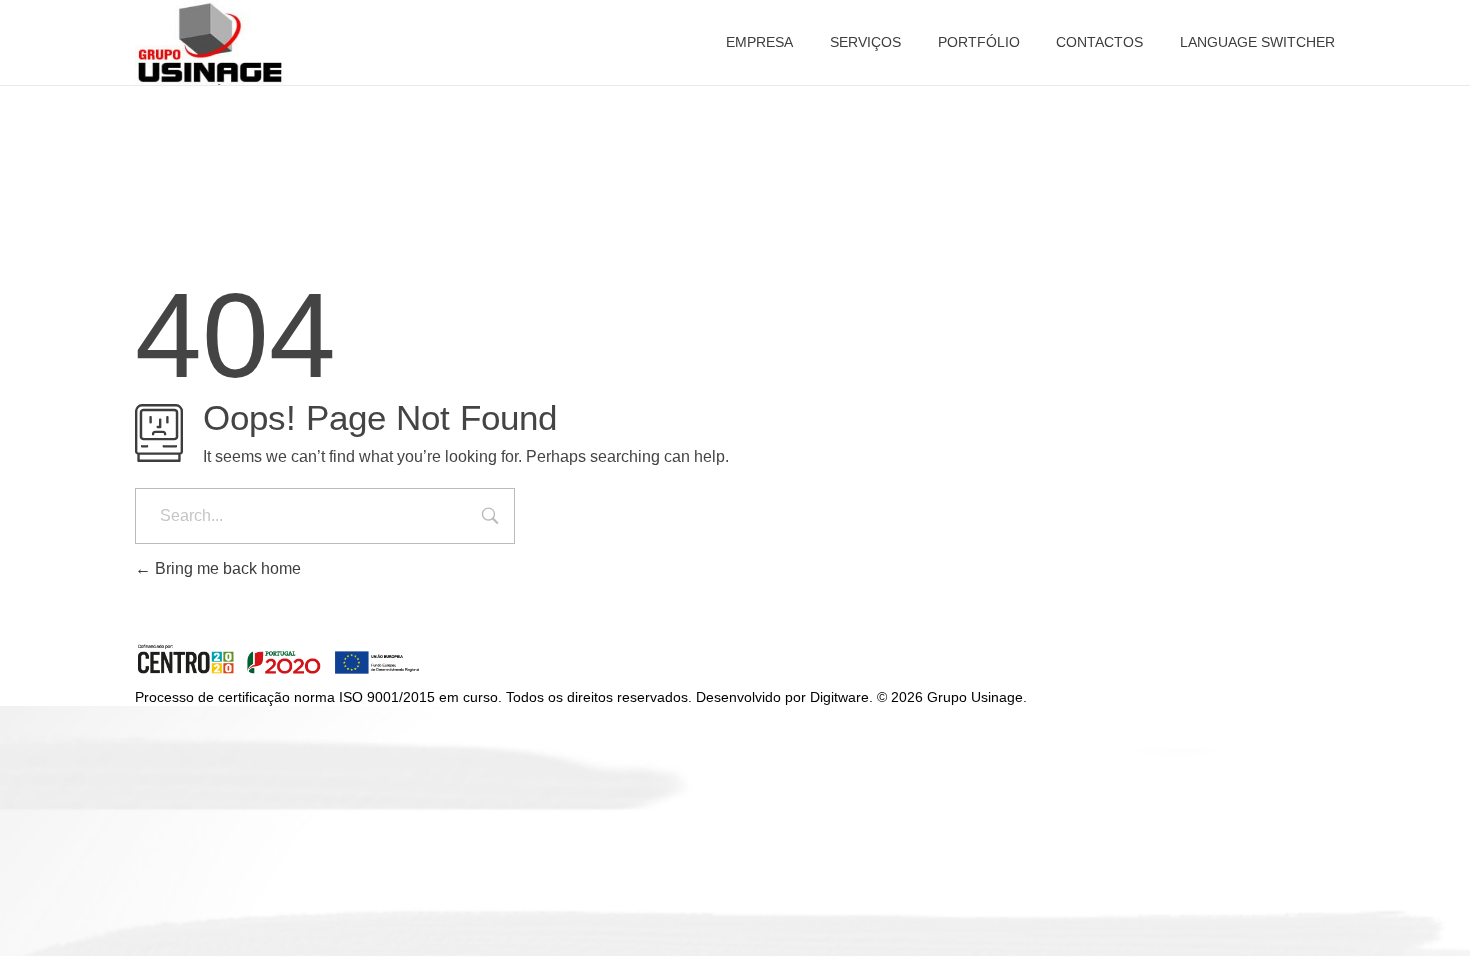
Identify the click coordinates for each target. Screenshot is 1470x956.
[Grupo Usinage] (278, 660)
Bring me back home (226, 568)
